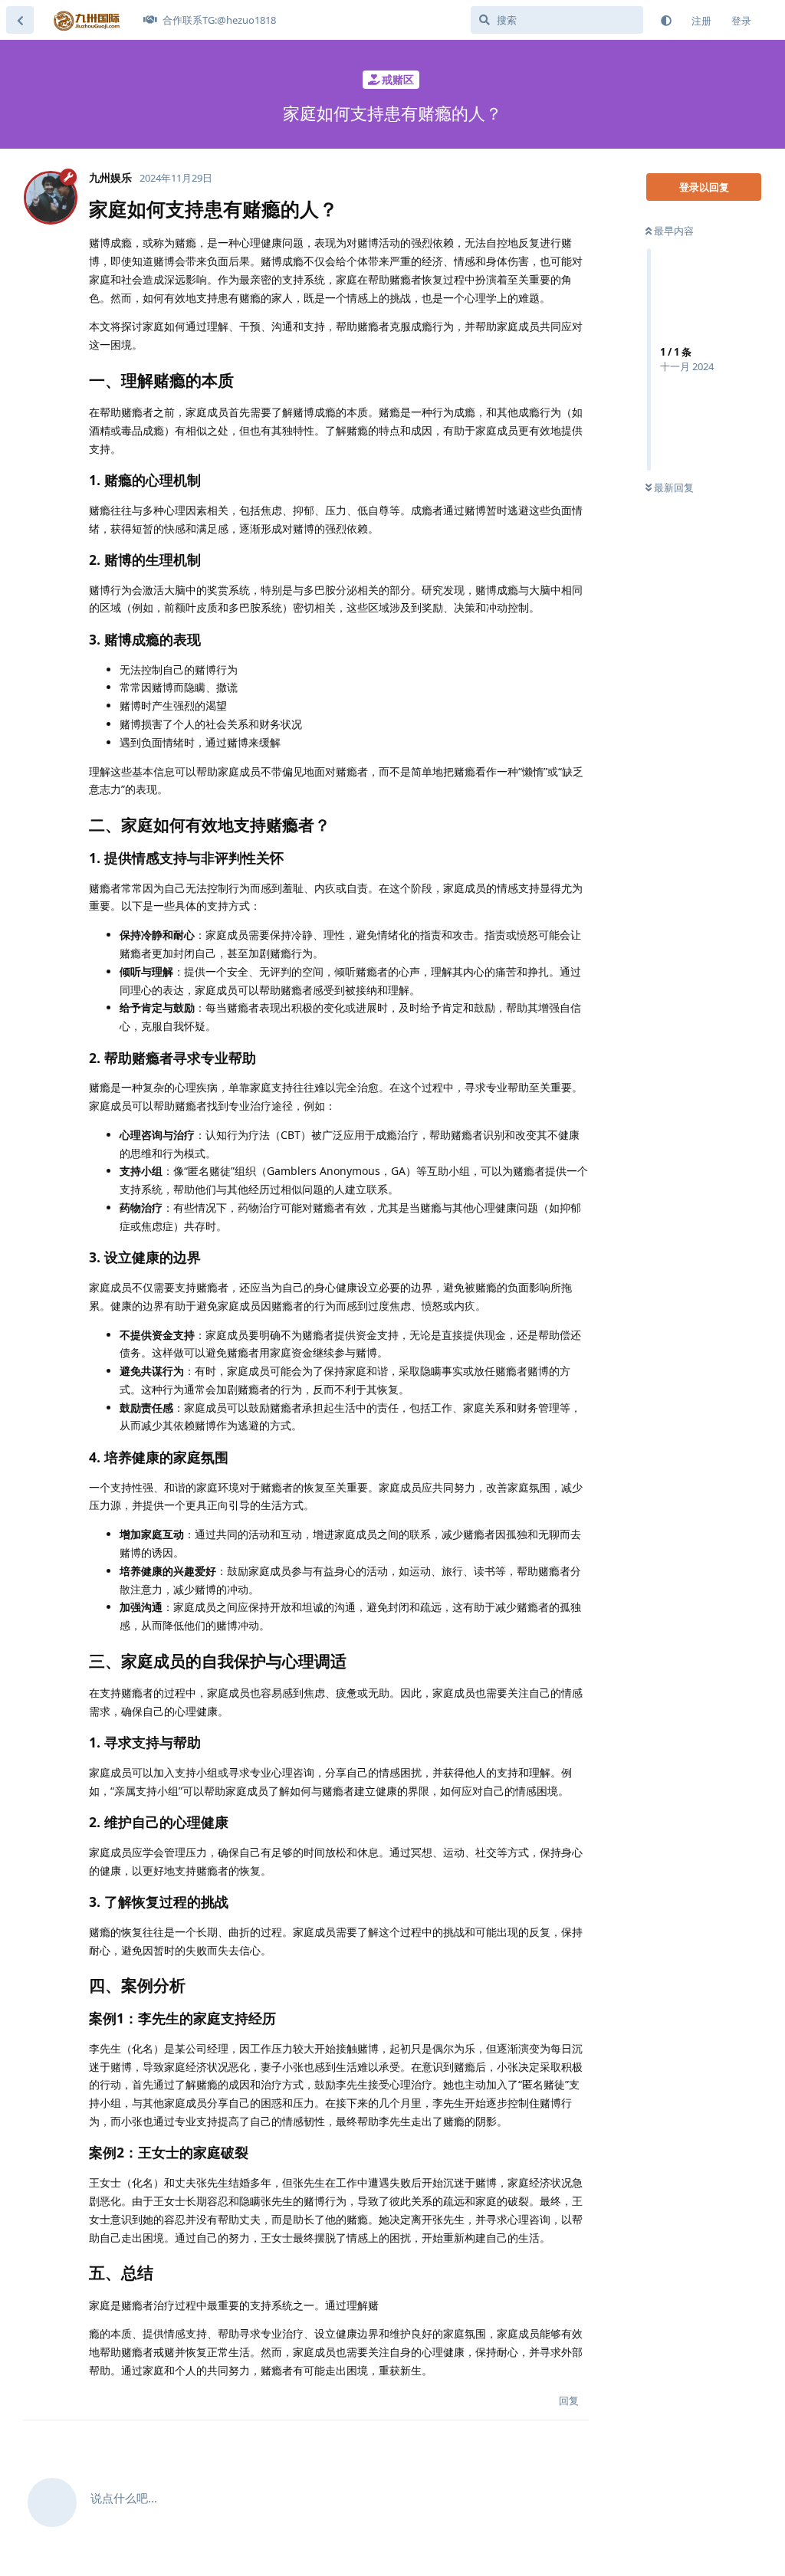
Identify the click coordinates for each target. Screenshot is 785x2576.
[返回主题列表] (20, 20)
